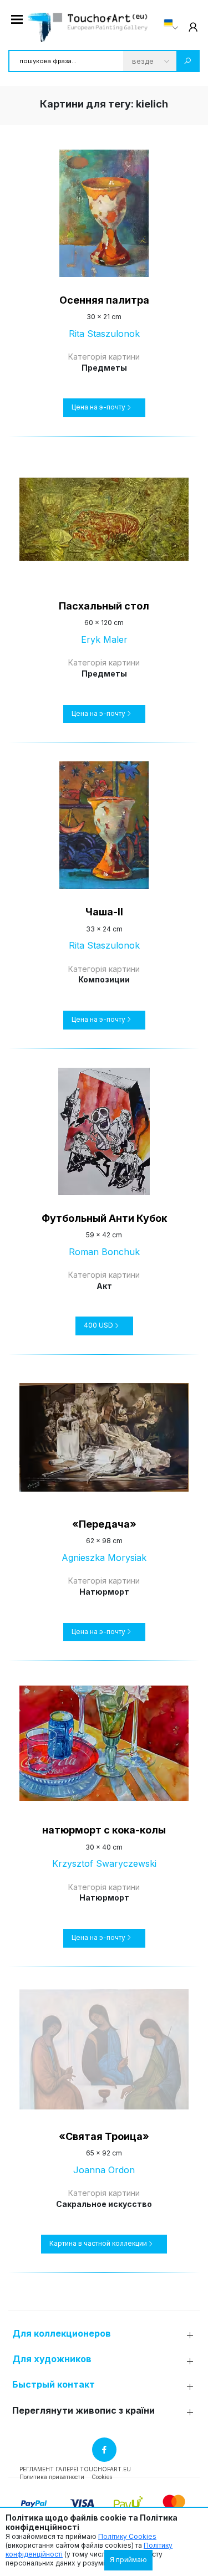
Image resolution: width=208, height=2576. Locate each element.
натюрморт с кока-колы (104, 1830)
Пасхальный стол (104, 606)
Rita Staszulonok (104, 334)
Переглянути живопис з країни (83, 2411)
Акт (104, 1286)
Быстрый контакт (54, 2385)
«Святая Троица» (104, 2136)
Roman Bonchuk (104, 1252)
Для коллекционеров (62, 2334)
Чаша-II (104, 912)
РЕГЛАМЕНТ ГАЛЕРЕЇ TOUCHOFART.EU (75, 2469)
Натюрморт (104, 1592)
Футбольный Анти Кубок (104, 1218)
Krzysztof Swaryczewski (104, 1863)
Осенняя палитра (104, 300)
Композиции (104, 979)
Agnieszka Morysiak (104, 1558)
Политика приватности (52, 2477)
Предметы (104, 368)
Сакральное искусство (104, 2204)
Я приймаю (128, 2560)
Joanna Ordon (104, 2170)
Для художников (52, 2359)
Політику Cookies (127, 2536)
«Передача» (104, 1524)
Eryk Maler (104, 639)
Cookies (102, 2477)
